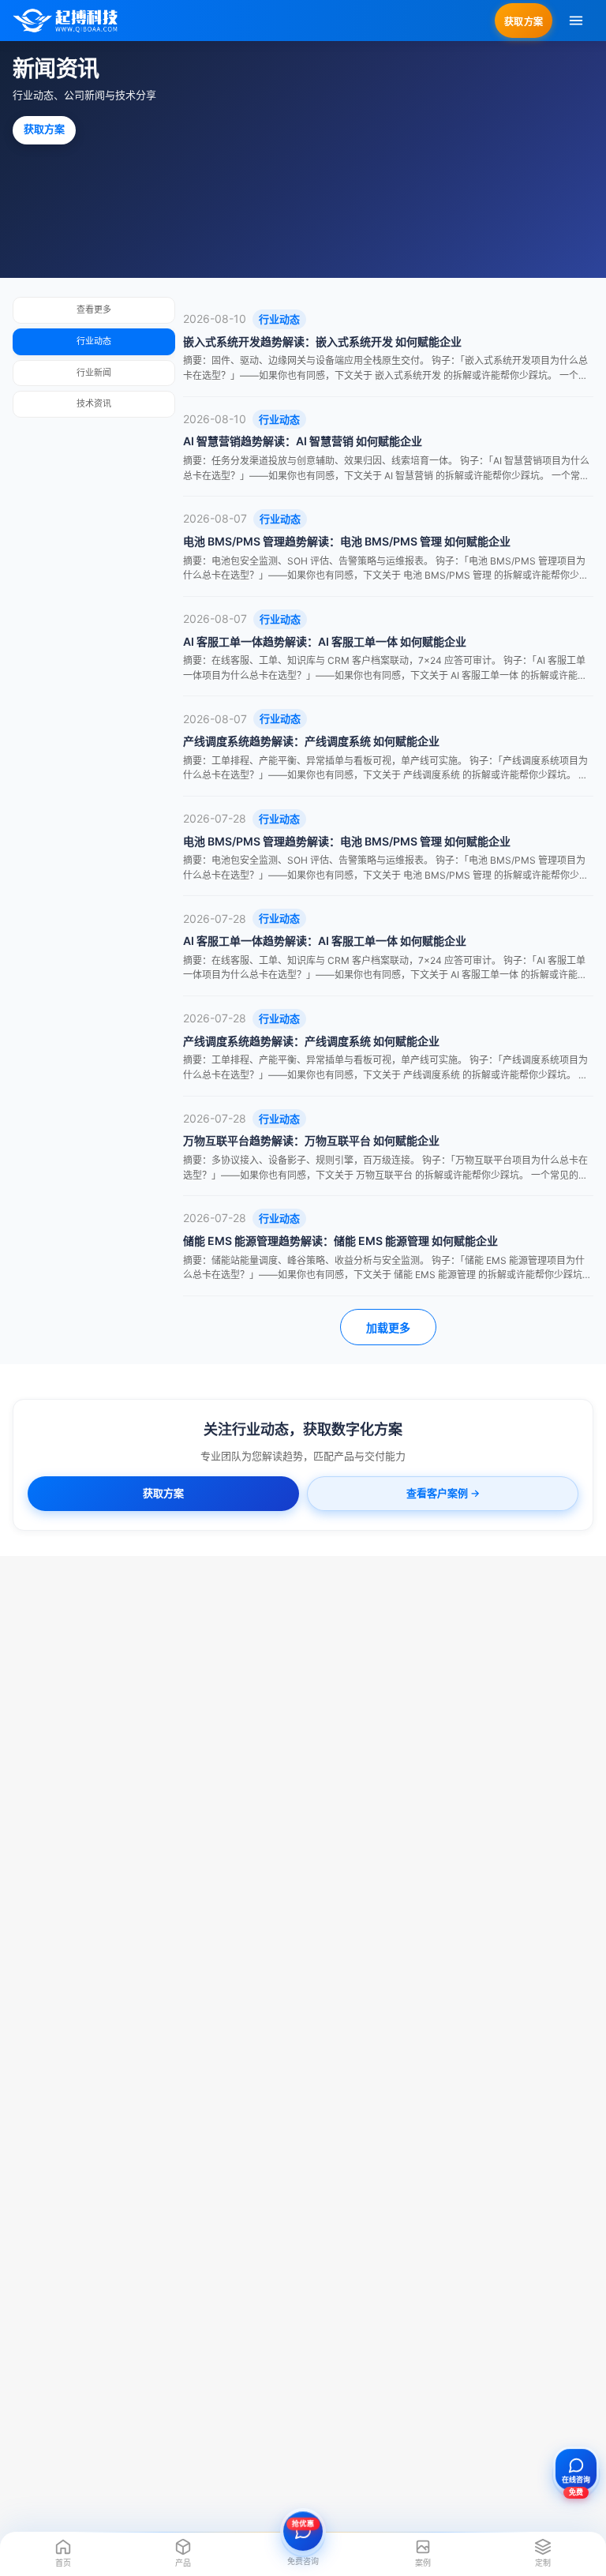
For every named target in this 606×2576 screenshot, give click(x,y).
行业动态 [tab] (94, 341)
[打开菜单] (576, 21)
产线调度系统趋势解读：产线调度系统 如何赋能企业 (311, 741)
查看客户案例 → (443, 1493)
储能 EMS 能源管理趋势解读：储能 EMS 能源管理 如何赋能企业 (340, 1241)
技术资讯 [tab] (94, 403)
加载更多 (388, 1328)
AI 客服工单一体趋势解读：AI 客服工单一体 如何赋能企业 (325, 641)
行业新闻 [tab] (94, 373)
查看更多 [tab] (94, 309)
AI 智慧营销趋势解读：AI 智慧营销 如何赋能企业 (303, 441)
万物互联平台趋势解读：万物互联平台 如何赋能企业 (311, 1140)
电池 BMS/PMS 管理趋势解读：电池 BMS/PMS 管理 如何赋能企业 (347, 541)
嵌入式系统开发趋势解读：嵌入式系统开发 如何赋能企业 (322, 341)
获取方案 (524, 22)
